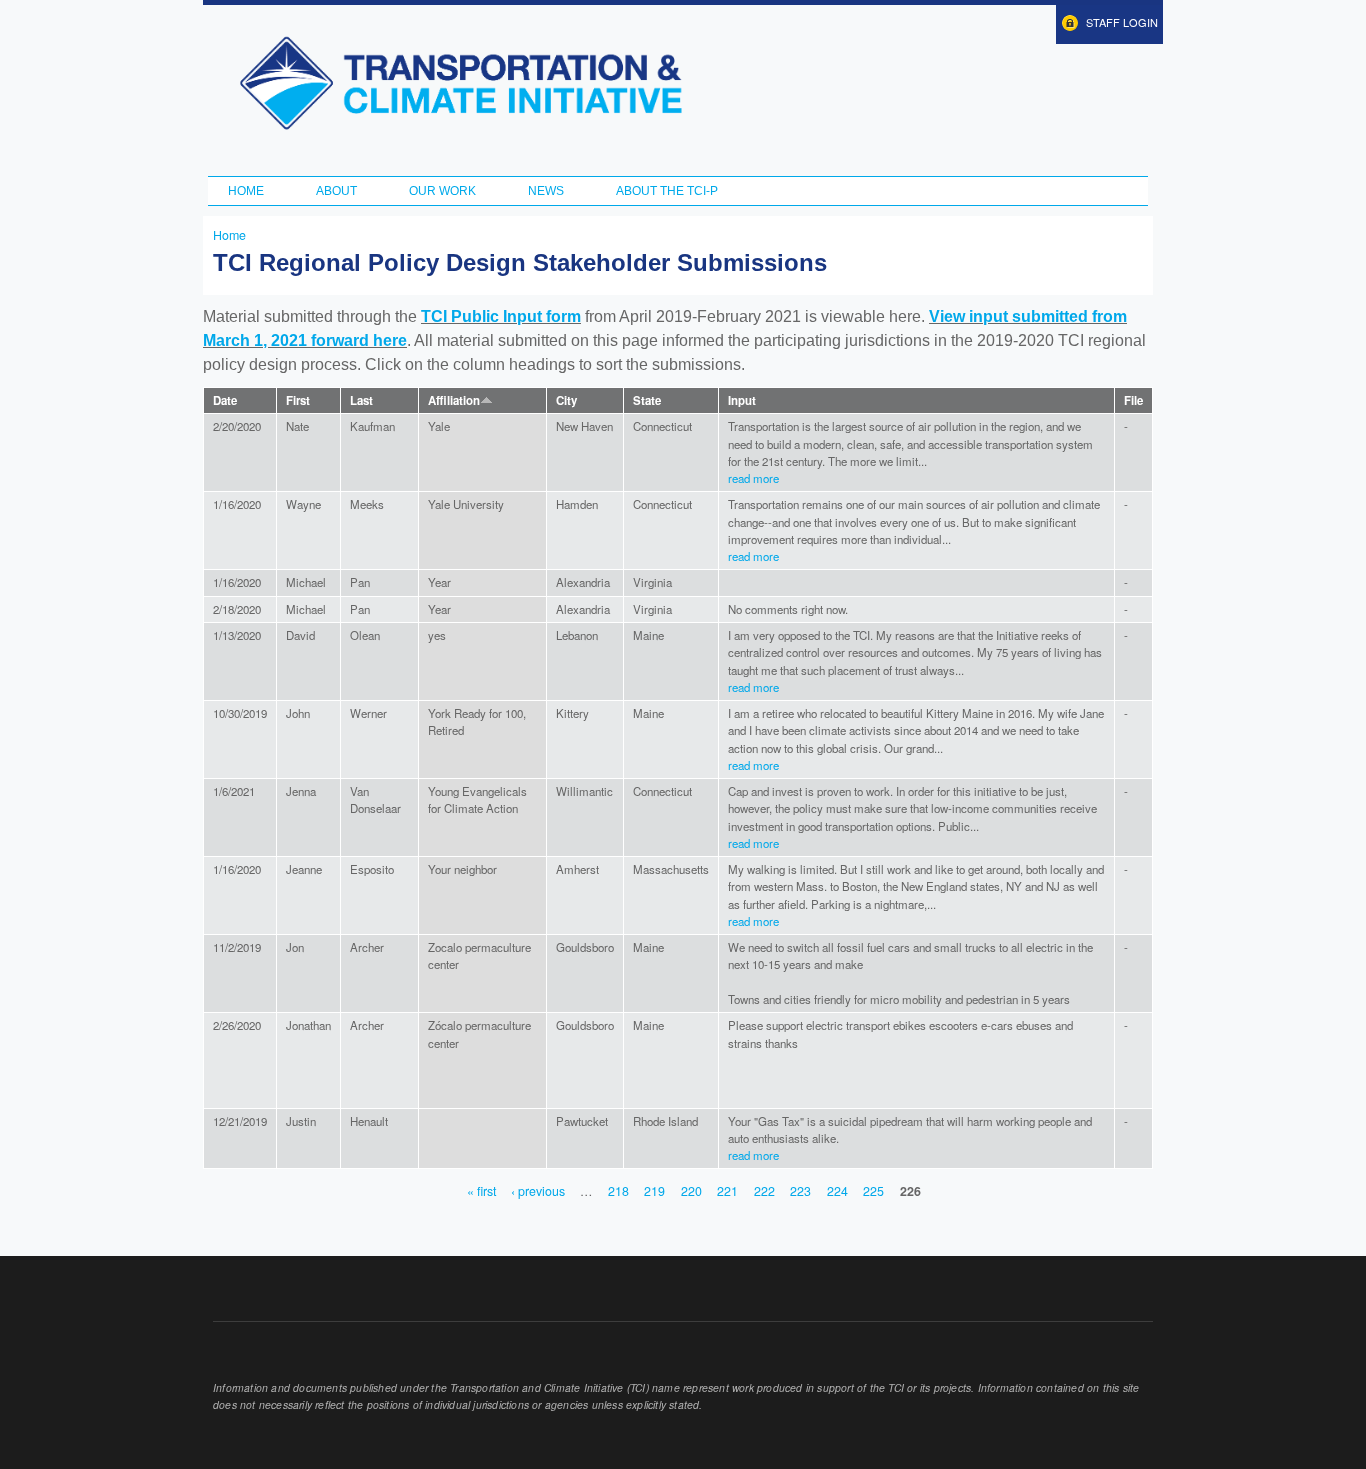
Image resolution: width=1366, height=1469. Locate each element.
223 (800, 1191)
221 (727, 1191)
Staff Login (1122, 22)
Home (246, 191)
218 (618, 1191)
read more (753, 478)
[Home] (460, 83)
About (336, 191)
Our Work (442, 191)
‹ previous (538, 1191)
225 (873, 1191)
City (566, 400)
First (298, 400)
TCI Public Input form (501, 316)
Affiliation (454, 400)
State (647, 400)
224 (837, 1191)
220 (691, 1191)
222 (764, 1191)
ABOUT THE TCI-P (667, 191)
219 (654, 1191)
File (1133, 400)
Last (361, 400)
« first (481, 1191)
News (546, 191)
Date (225, 400)
